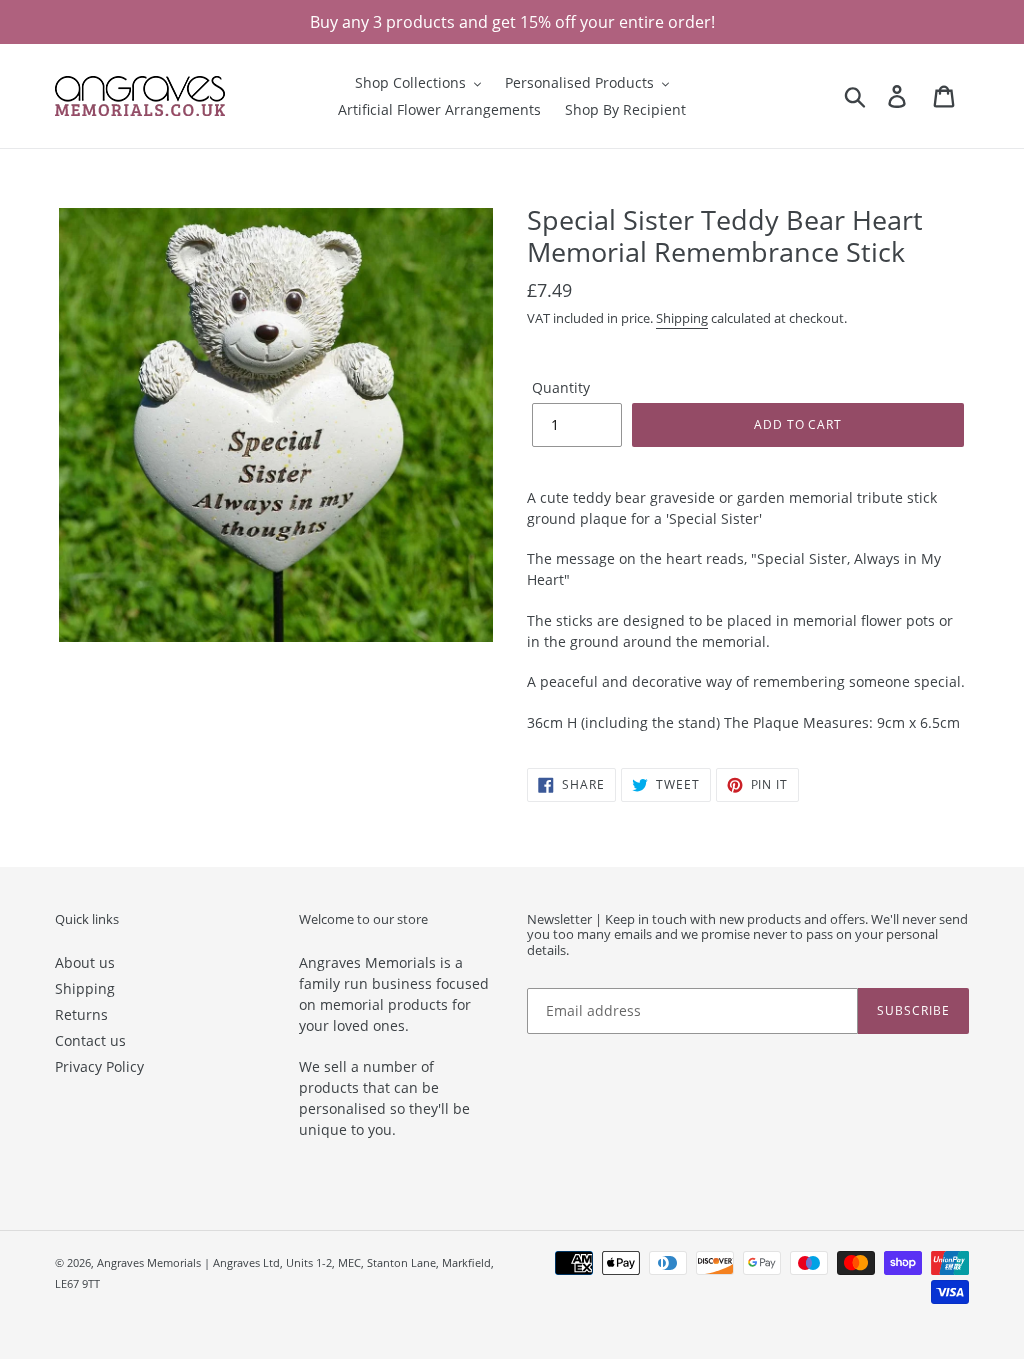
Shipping (682, 318)
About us (85, 962)
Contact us (90, 1040)
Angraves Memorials (149, 1262)
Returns (81, 1014)
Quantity (561, 387)
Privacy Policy (99, 1066)
